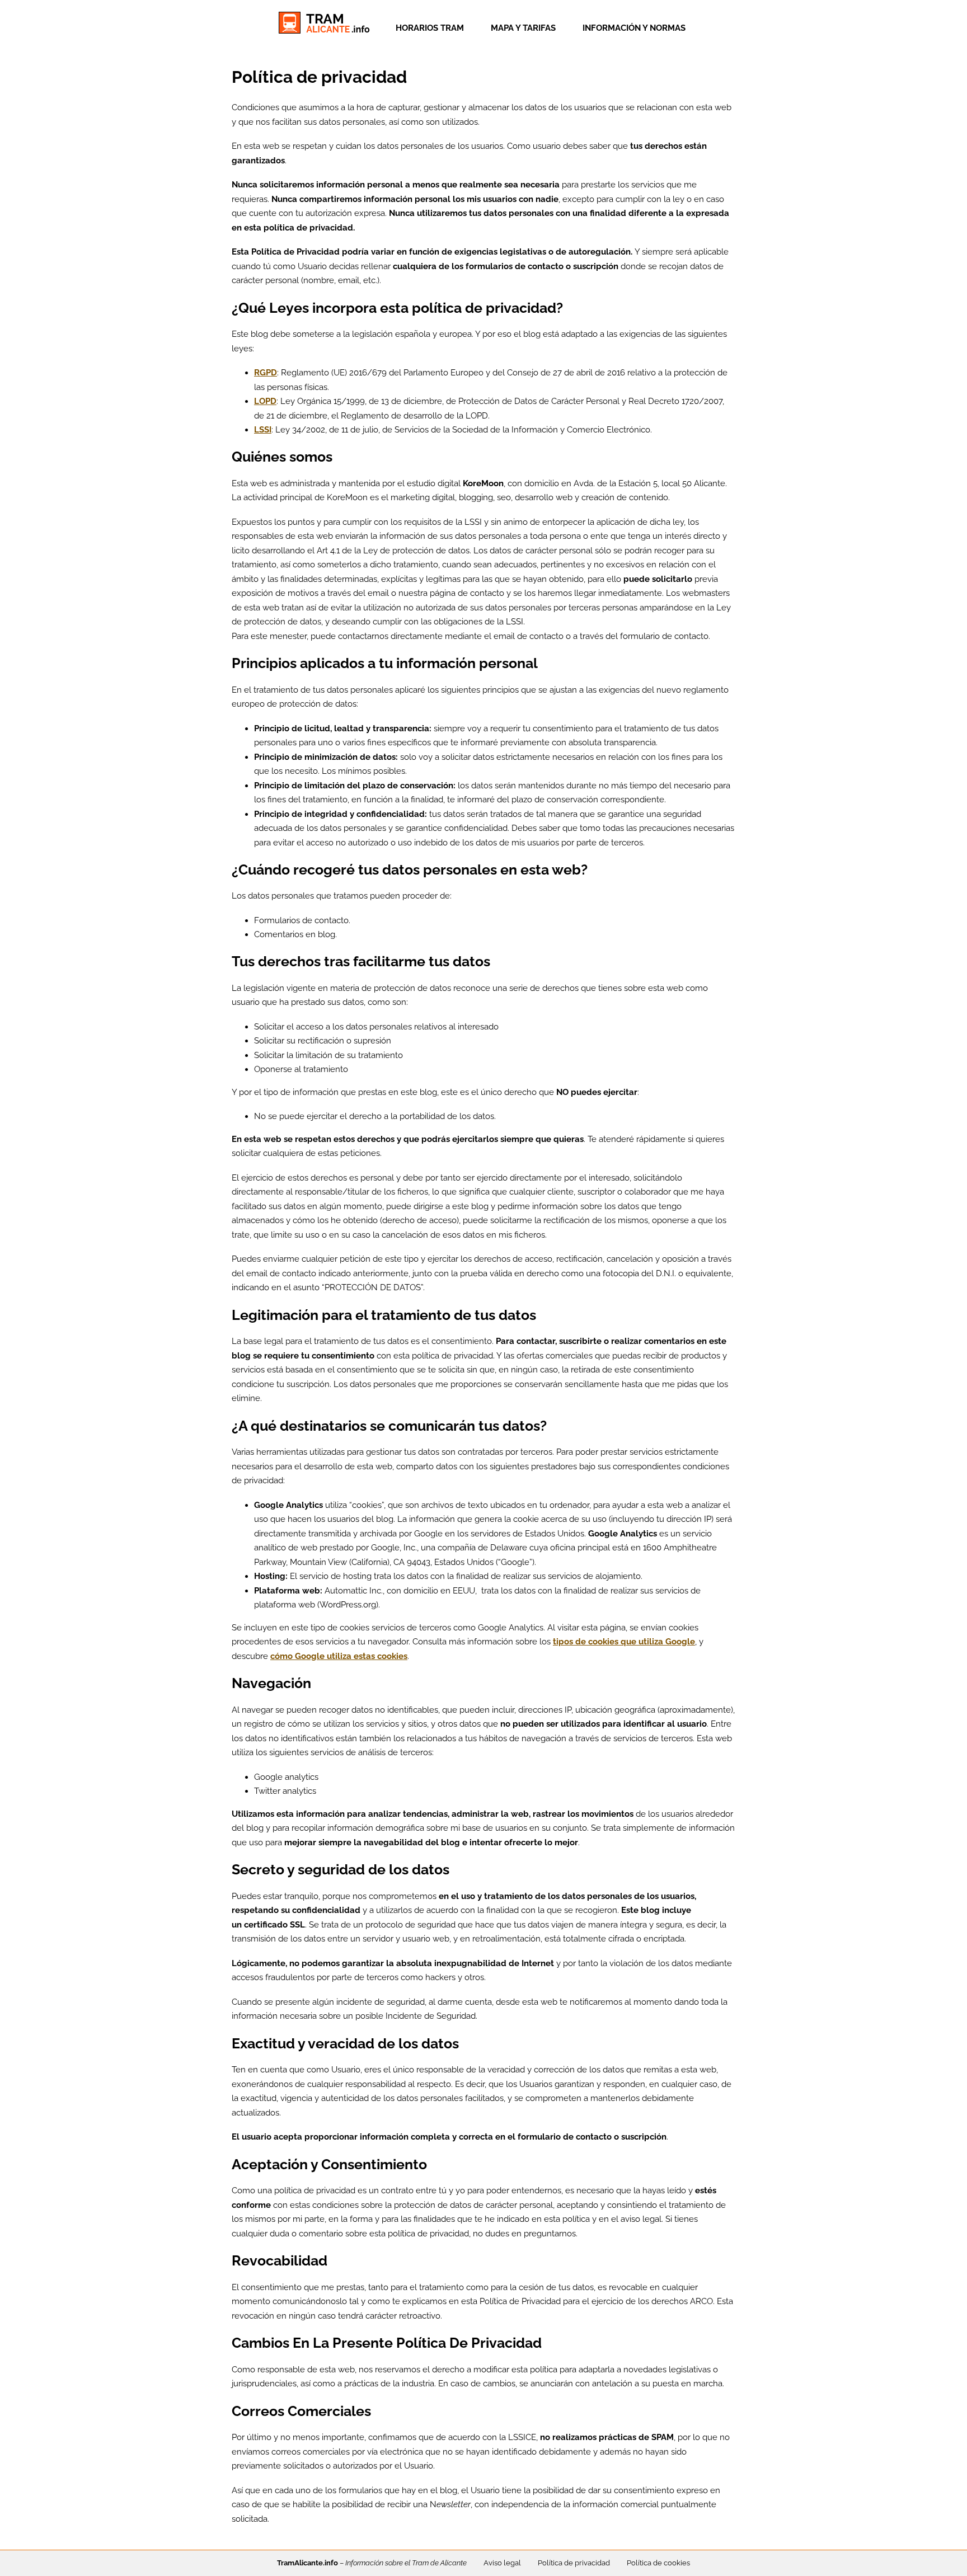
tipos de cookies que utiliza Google (624, 1642)
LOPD (265, 401)
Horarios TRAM (430, 28)
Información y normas (634, 28)
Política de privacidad (574, 2563)
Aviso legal (502, 2563)
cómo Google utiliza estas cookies (339, 1656)
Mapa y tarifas (523, 28)
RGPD (266, 373)
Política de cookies (658, 2563)
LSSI (263, 430)
